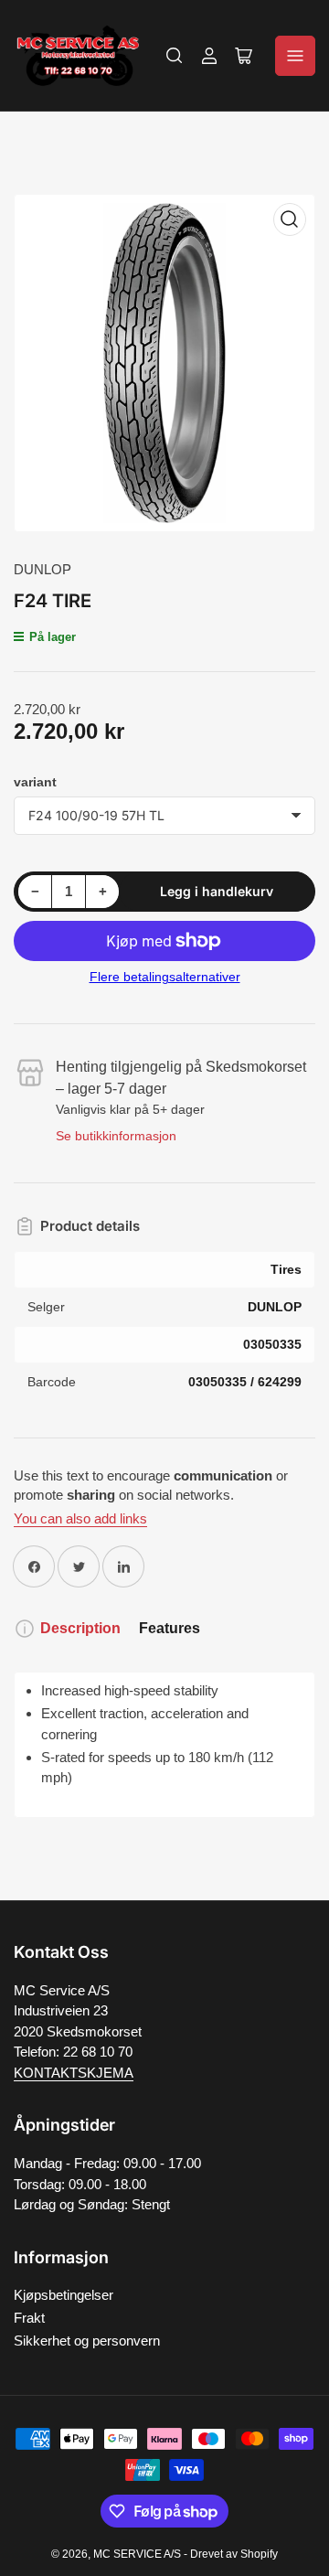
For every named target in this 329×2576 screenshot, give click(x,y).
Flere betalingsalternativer (165, 977)
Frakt (29, 2318)
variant (35, 782)
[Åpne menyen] (295, 56)
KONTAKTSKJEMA (74, 2073)
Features (170, 1628)
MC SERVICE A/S (137, 2554)
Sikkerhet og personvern (87, 2341)
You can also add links (80, 1518)
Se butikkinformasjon (116, 1136)
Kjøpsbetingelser (64, 2295)
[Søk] (175, 56)
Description (80, 1628)
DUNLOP (42, 569)
